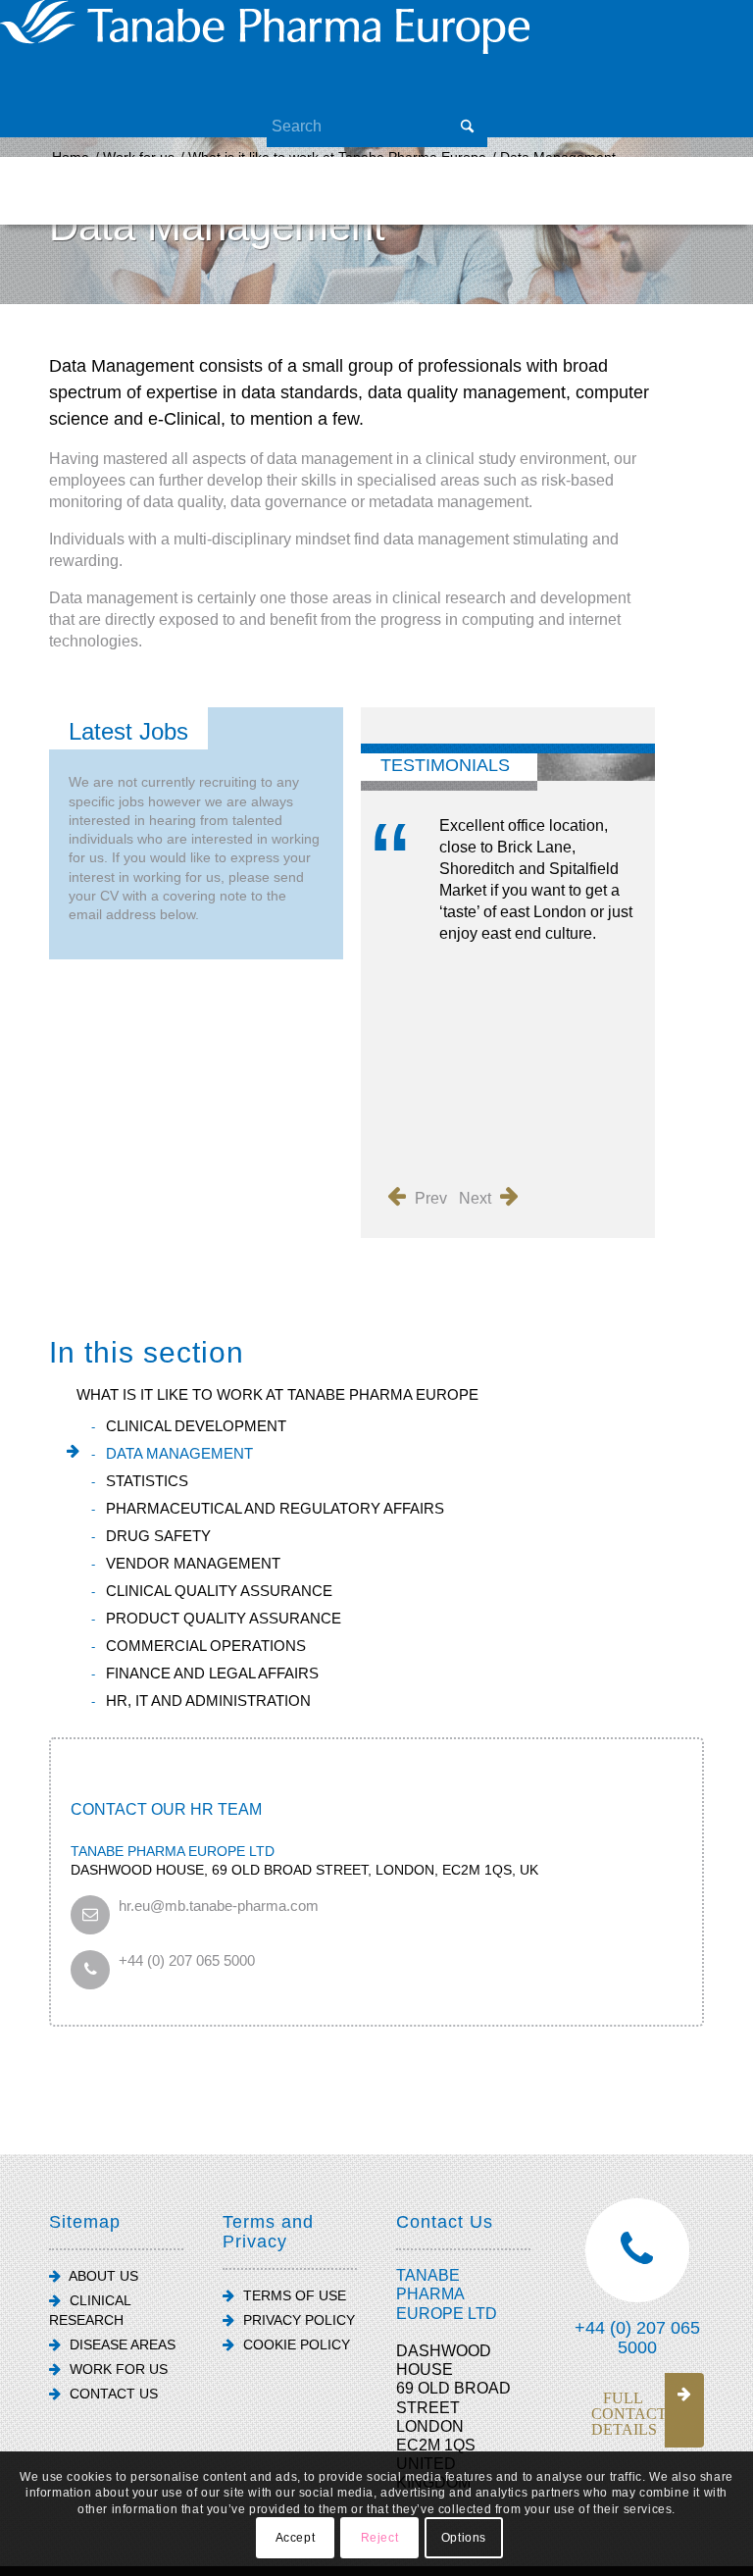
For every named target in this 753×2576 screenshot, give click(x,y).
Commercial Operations (206, 1646)
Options (464, 2538)
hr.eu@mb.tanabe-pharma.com (219, 1906)
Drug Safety (158, 1536)
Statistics (147, 1481)
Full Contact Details (629, 2414)
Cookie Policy (295, 2344)
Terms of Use (293, 2295)
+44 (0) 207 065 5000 (187, 1960)
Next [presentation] (477, 1198)
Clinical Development (196, 1426)
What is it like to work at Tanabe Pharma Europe (277, 1394)
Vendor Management (193, 1563)
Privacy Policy (297, 2320)
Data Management (179, 1453)
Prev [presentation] (429, 1198)
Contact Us (112, 2394)
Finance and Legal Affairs (212, 1673)
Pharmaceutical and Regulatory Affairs (275, 1508)
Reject (380, 2538)
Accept (296, 2538)
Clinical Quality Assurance (219, 1591)
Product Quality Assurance (224, 1618)
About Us (102, 2276)
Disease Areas (121, 2344)
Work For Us (117, 2369)
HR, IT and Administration (208, 1700)
